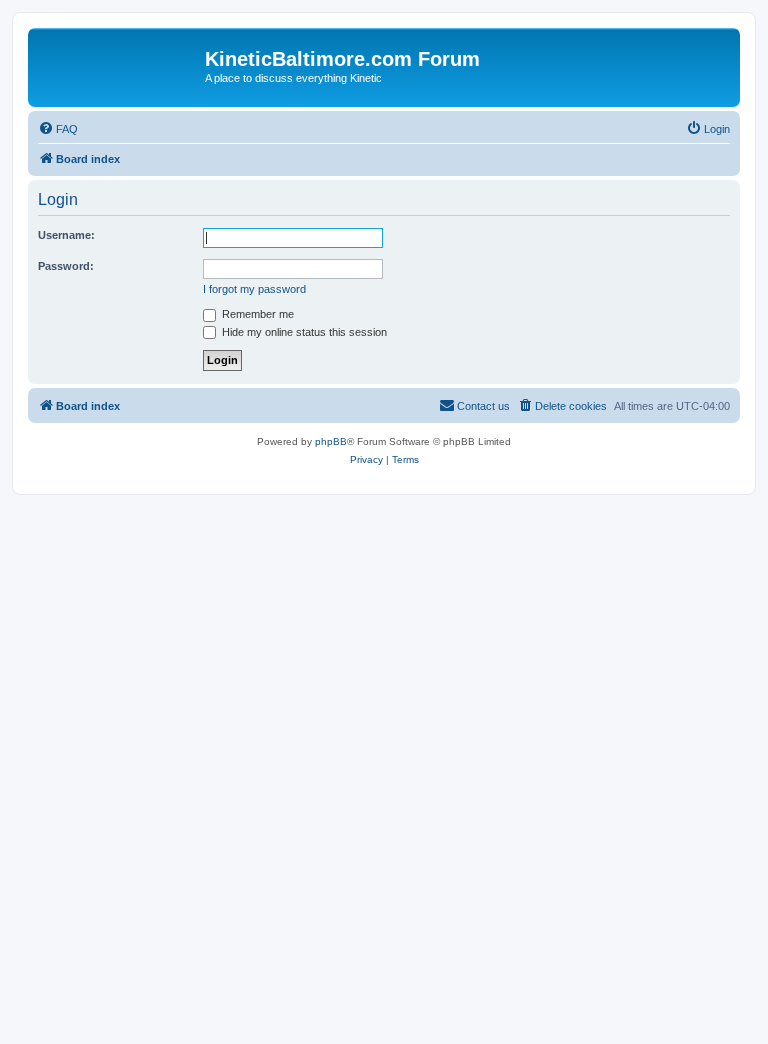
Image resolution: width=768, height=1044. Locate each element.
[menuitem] (58, 129)
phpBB (331, 441)
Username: (66, 235)
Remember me (256, 314)
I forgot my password (254, 289)
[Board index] (119, 65)
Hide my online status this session (303, 332)
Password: (66, 266)
